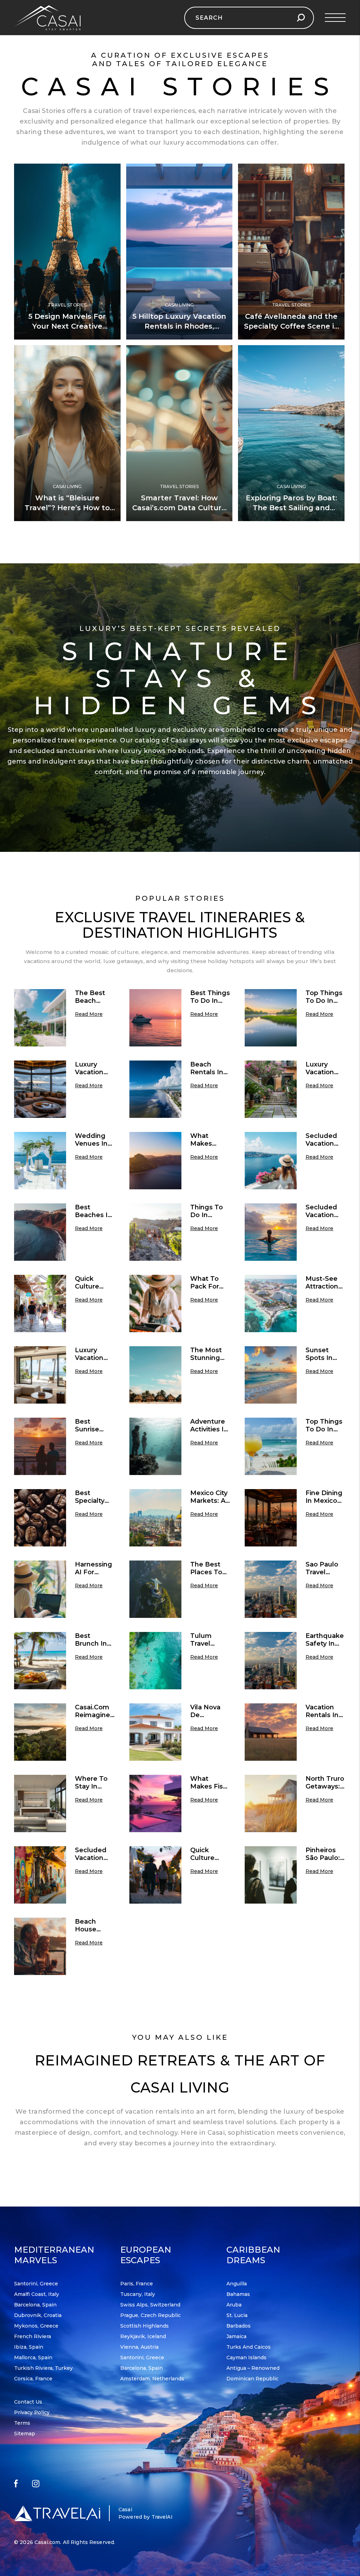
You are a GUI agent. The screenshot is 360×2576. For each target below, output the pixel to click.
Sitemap (25, 2433)
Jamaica (236, 2336)
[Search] (301, 18)
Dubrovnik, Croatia (38, 2315)
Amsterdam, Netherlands (152, 2379)
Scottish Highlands (144, 2326)
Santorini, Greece (36, 2284)
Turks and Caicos (249, 2347)
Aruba (234, 2305)
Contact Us (28, 2402)
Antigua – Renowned (253, 2368)
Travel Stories (67, 305)
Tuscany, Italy (138, 2294)
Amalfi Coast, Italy (37, 2294)
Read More (89, 1014)
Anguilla (237, 2284)
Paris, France (137, 2284)
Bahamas (238, 2294)
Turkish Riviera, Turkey (43, 2368)
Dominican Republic (252, 2379)
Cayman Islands (246, 2357)
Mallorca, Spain (33, 2357)
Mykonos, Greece (36, 2326)
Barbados (239, 2326)
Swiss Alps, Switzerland (150, 2305)
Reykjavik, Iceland (143, 2336)
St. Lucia (237, 2315)
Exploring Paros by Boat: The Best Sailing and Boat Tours (291, 508)
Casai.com (47, 2542)
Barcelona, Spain (35, 2305)
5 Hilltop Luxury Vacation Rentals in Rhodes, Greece (179, 326)
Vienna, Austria (139, 2347)
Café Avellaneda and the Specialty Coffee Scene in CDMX (291, 326)
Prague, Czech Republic (150, 2315)
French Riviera (33, 2336)
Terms (22, 2423)
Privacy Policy (32, 2412)
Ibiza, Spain (29, 2347)
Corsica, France (33, 2379)
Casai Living (179, 305)
